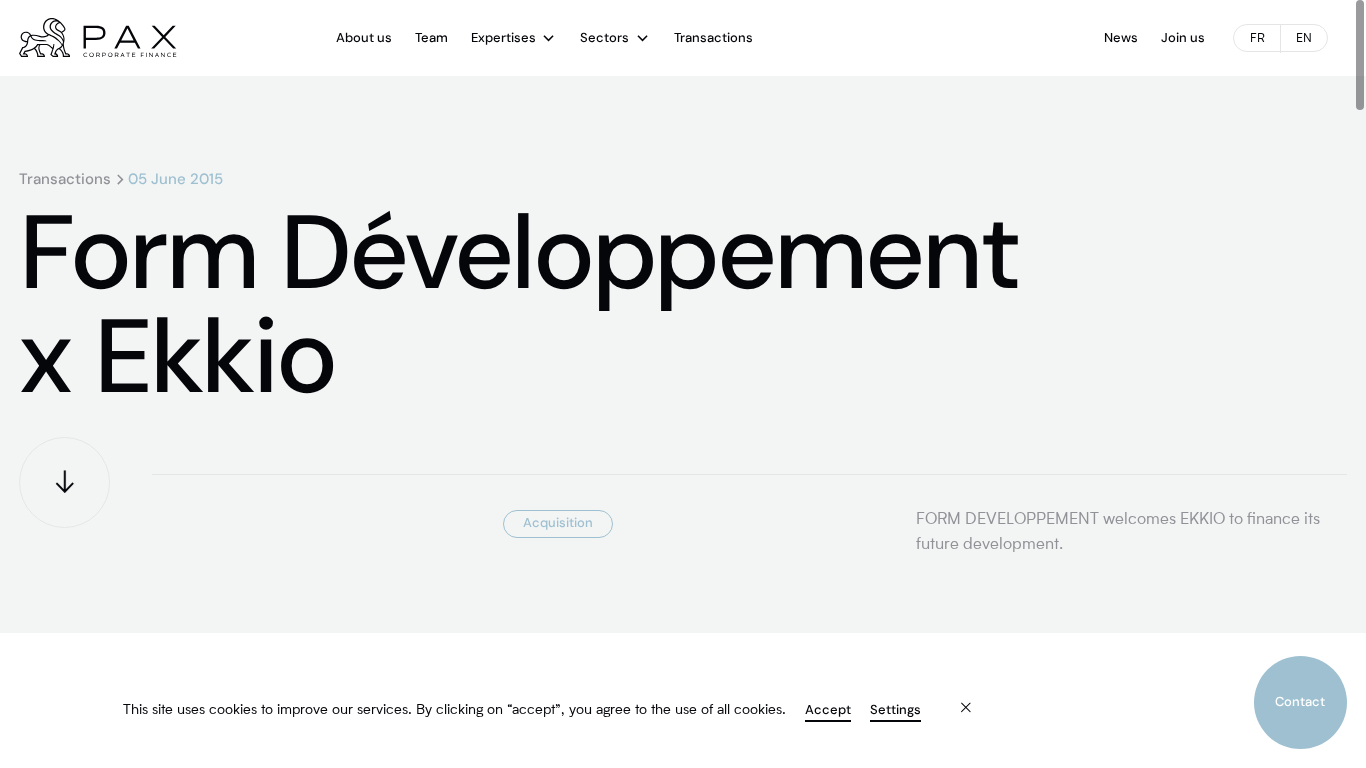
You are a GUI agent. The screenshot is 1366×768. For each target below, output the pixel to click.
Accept (828, 709)
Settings (895, 709)
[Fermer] (952, 696)
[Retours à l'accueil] (98, 38)
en (1304, 39)
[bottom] (64, 482)
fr (1257, 39)
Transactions (65, 179)
